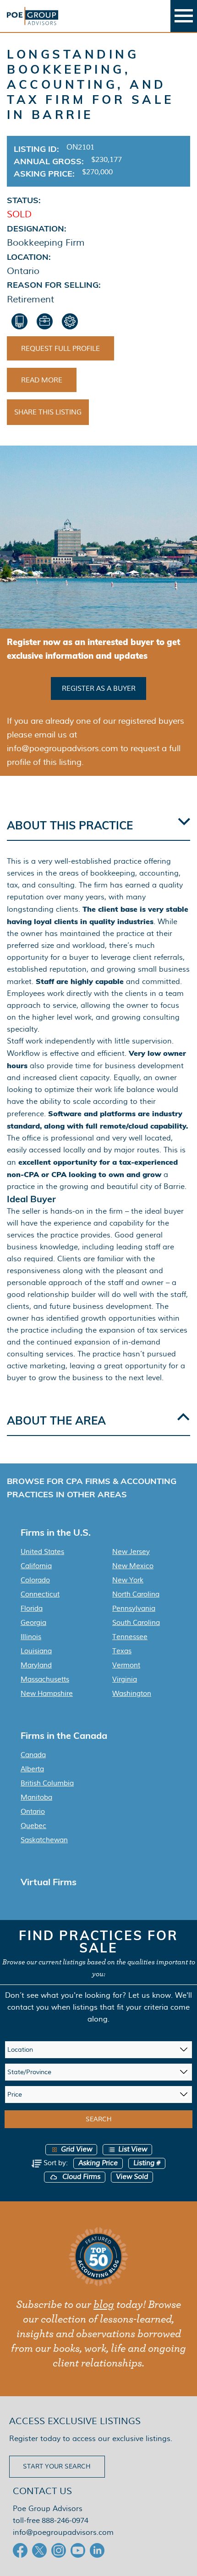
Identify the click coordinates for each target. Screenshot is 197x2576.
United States (42, 1552)
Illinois (31, 1637)
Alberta (32, 1769)
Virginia (125, 1679)
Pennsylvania (134, 1608)
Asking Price (98, 2163)
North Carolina (136, 1594)
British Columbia (47, 1783)
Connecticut (40, 1594)
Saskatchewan (44, 1840)
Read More (42, 380)
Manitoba (36, 1797)
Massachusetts (45, 1679)
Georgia (33, 1623)
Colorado (35, 1580)
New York (128, 1580)
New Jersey (131, 1552)
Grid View (77, 2149)
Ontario (33, 1812)
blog (104, 2305)
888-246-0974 (65, 2520)
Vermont (126, 1665)
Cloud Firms (80, 2177)
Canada (33, 1755)
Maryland (36, 1665)
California (36, 1566)
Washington (132, 1694)
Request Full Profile (60, 349)
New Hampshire (47, 1694)
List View (133, 2149)
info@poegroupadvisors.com (63, 2532)
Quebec (33, 1826)
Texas (122, 1651)
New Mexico (133, 1566)
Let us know (150, 1995)
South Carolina (136, 1623)
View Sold (132, 2177)
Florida (32, 1608)
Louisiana (36, 1651)
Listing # (147, 2163)
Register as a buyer (99, 688)
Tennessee (130, 1637)
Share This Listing (48, 412)
